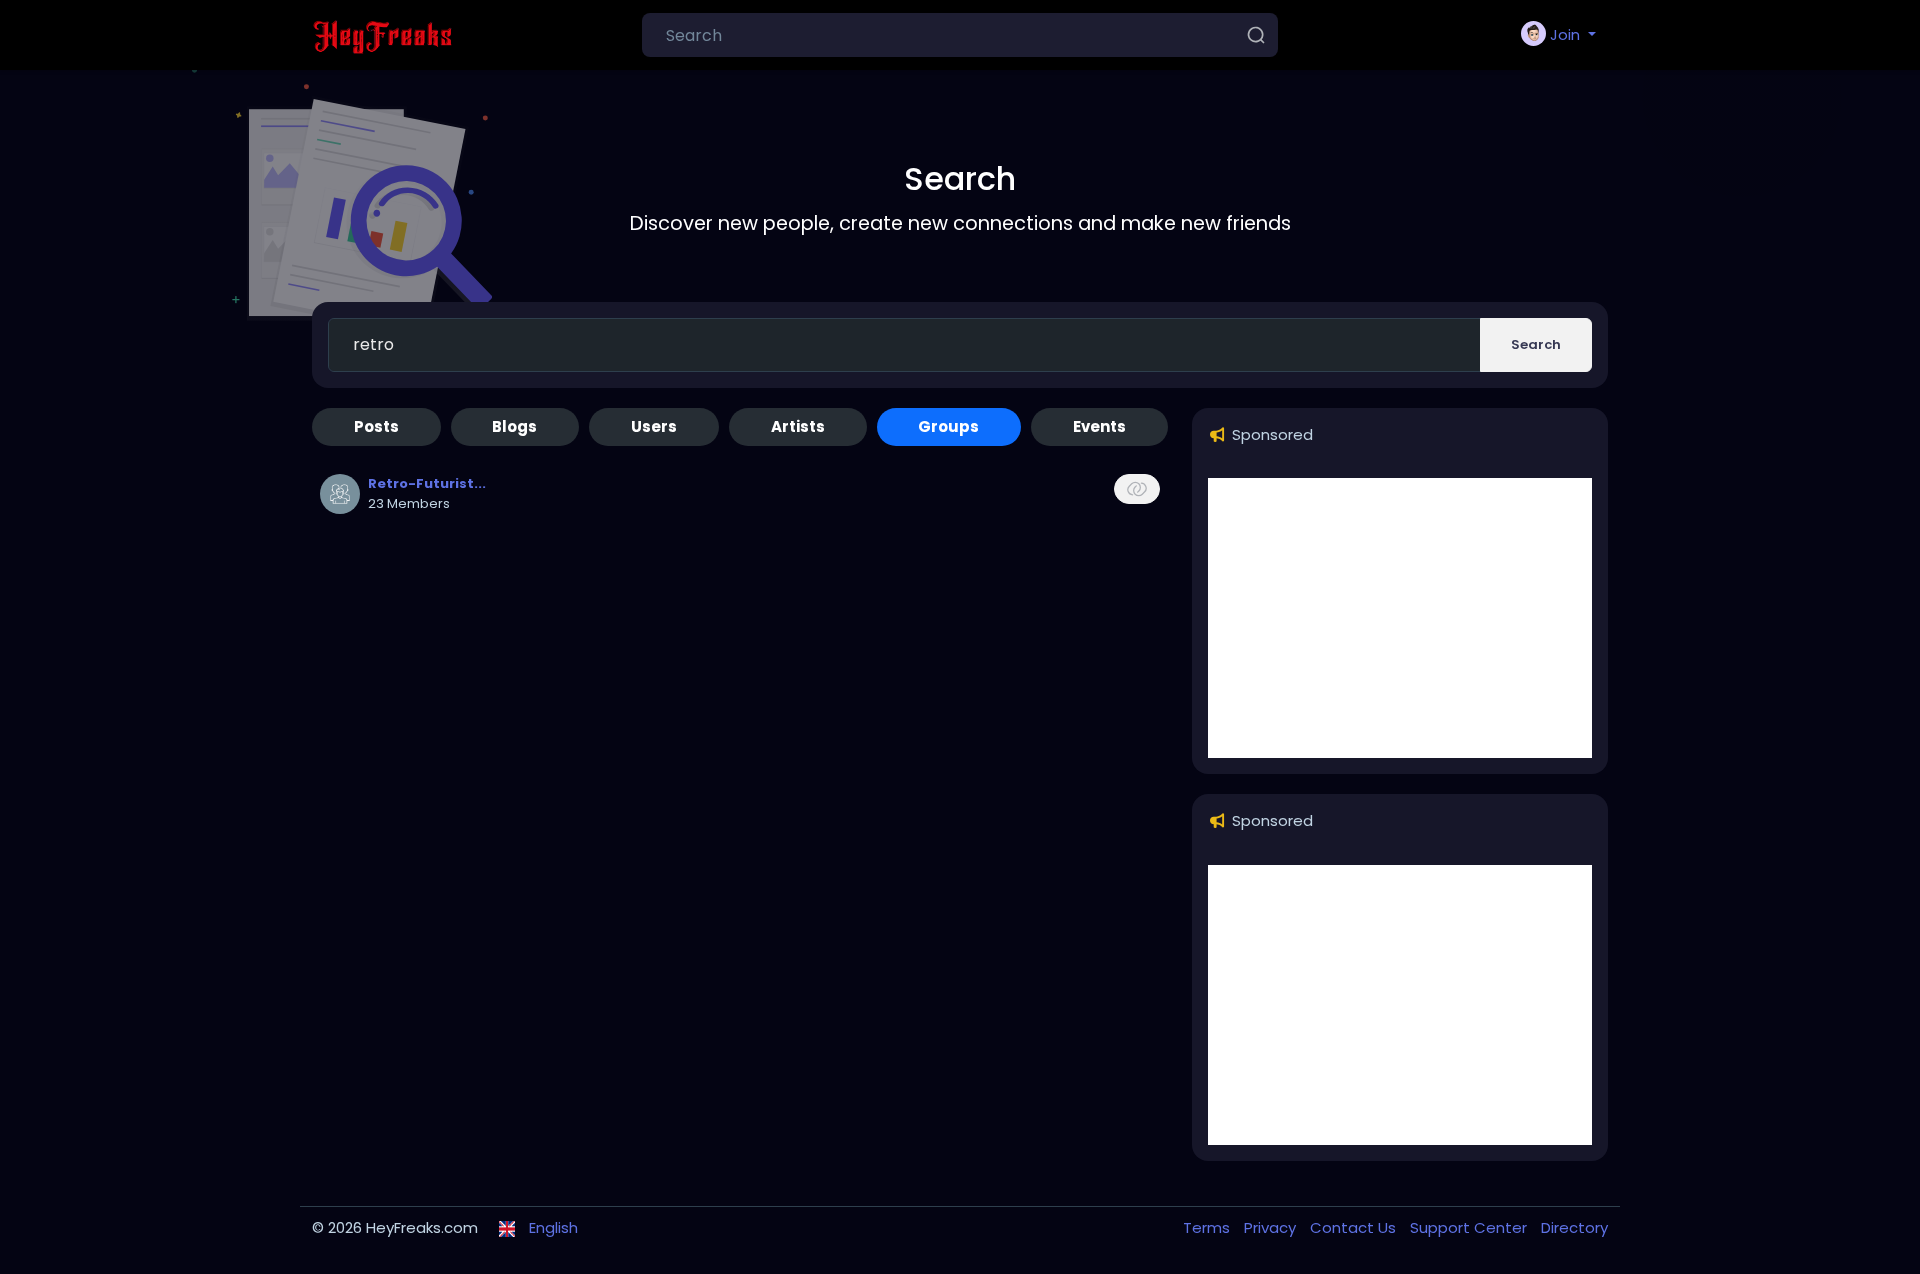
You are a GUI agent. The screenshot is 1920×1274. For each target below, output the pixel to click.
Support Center (1470, 1227)
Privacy (1272, 1227)
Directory (1574, 1227)
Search (1536, 344)
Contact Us (1355, 1227)
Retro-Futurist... (427, 483)
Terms (1208, 1227)
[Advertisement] (1400, 618)
